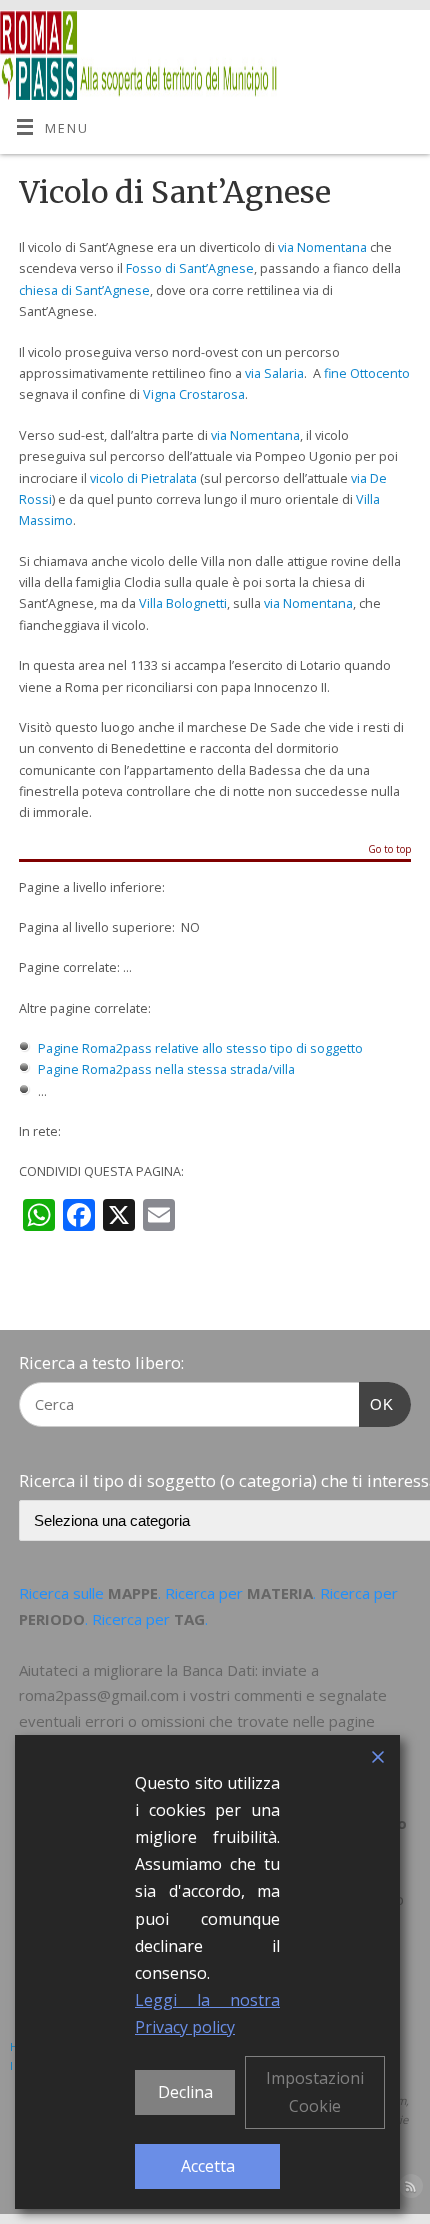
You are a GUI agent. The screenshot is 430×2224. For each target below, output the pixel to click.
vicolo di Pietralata (143, 478)
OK (377, 1404)
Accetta (208, 2166)
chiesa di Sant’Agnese (84, 290)
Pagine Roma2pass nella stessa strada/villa (166, 1069)
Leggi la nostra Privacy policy (207, 2013)
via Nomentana (322, 247)
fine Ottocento (367, 373)
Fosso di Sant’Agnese (190, 268)
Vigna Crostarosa (194, 394)
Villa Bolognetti (183, 603)
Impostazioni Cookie (315, 2091)
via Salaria (274, 373)
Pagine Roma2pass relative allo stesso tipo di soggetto (200, 1048)
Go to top (389, 850)
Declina (185, 2092)
